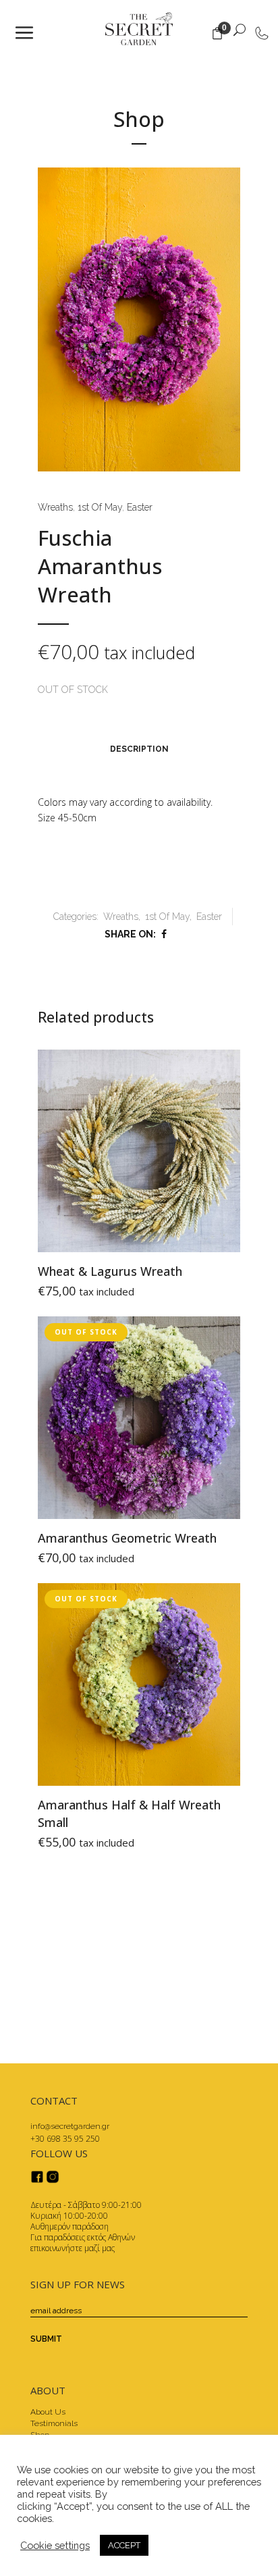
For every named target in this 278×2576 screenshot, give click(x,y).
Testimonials (54, 2423)
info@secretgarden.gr (70, 2126)
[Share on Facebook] (164, 934)
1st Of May (100, 507)
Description (139, 749)
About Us (48, 2412)
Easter (140, 507)
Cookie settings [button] (55, 2545)
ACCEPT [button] (124, 2545)
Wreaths (55, 507)
